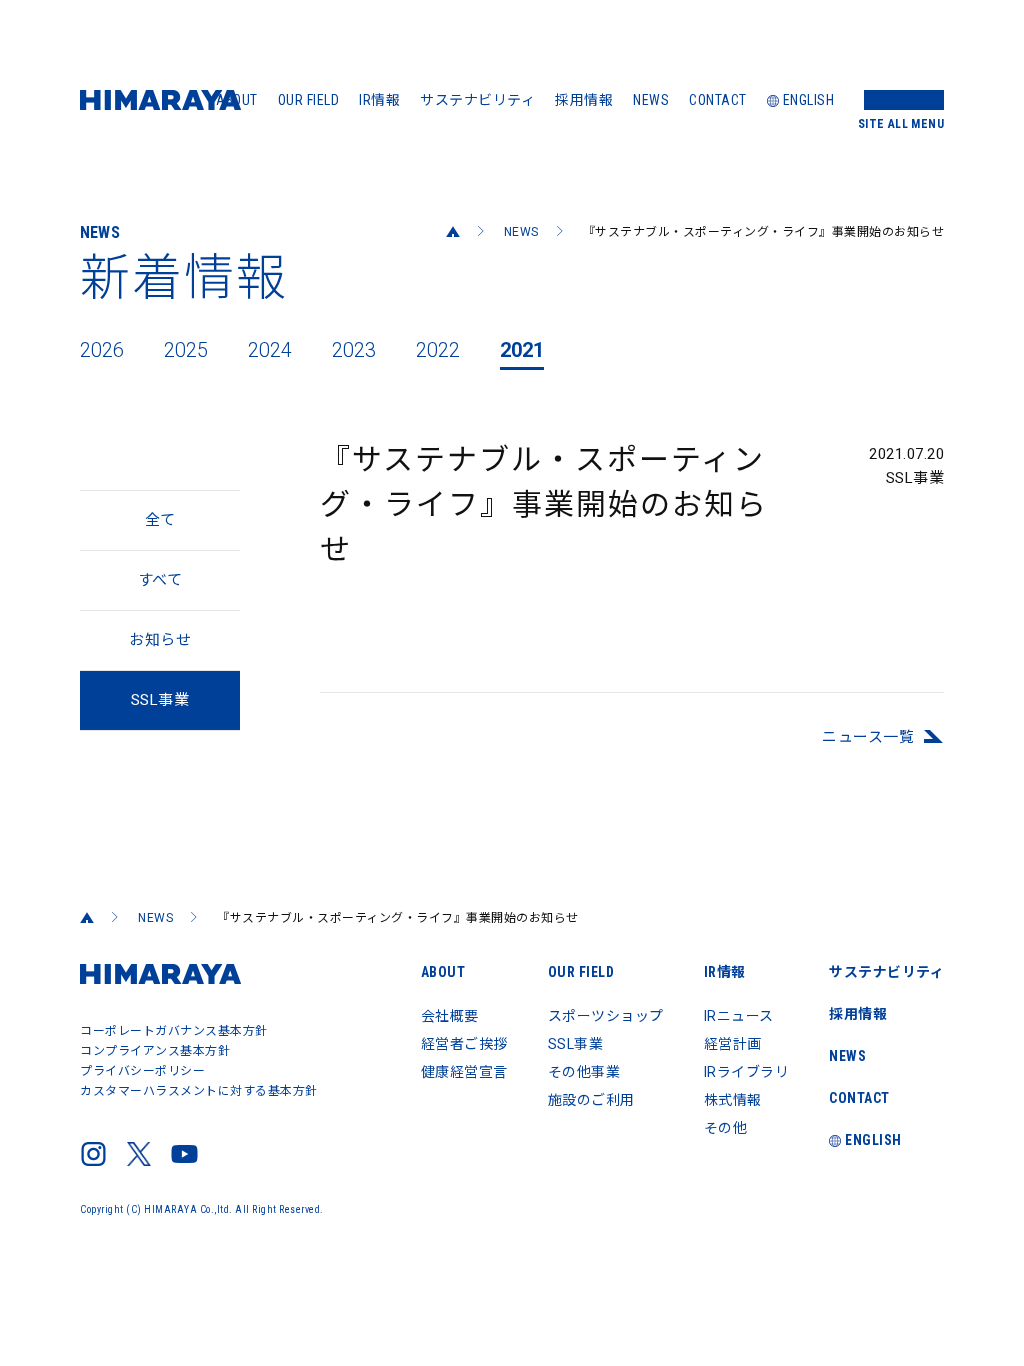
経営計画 (733, 1044)
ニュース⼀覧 (868, 737)
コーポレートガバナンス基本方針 (174, 1031)
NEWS (651, 100)
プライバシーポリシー (142, 1071)
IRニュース (739, 1016)
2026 (102, 350)
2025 (186, 350)
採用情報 (584, 100)
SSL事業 (576, 1044)
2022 (438, 350)
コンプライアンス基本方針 (155, 1051)
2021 (522, 350)
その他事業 (584, 1072)
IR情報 (379, 100)
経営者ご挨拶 (464, 1044)
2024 (270, 350)
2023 (354, 350)
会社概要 (450, 1016)
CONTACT (718, 100)
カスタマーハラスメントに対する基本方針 (199, 1091)
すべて (160, 580)
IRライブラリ (747, 1072)
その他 (726, 1128)
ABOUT (237, 100)
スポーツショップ (606, 1016)
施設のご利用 (591, 1100)
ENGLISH (809, 100)
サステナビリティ (477, 100)
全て (160, 520)
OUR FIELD (309, 100)
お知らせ (160, 640)
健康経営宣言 (464, 1072)
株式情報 (733, 1100)
